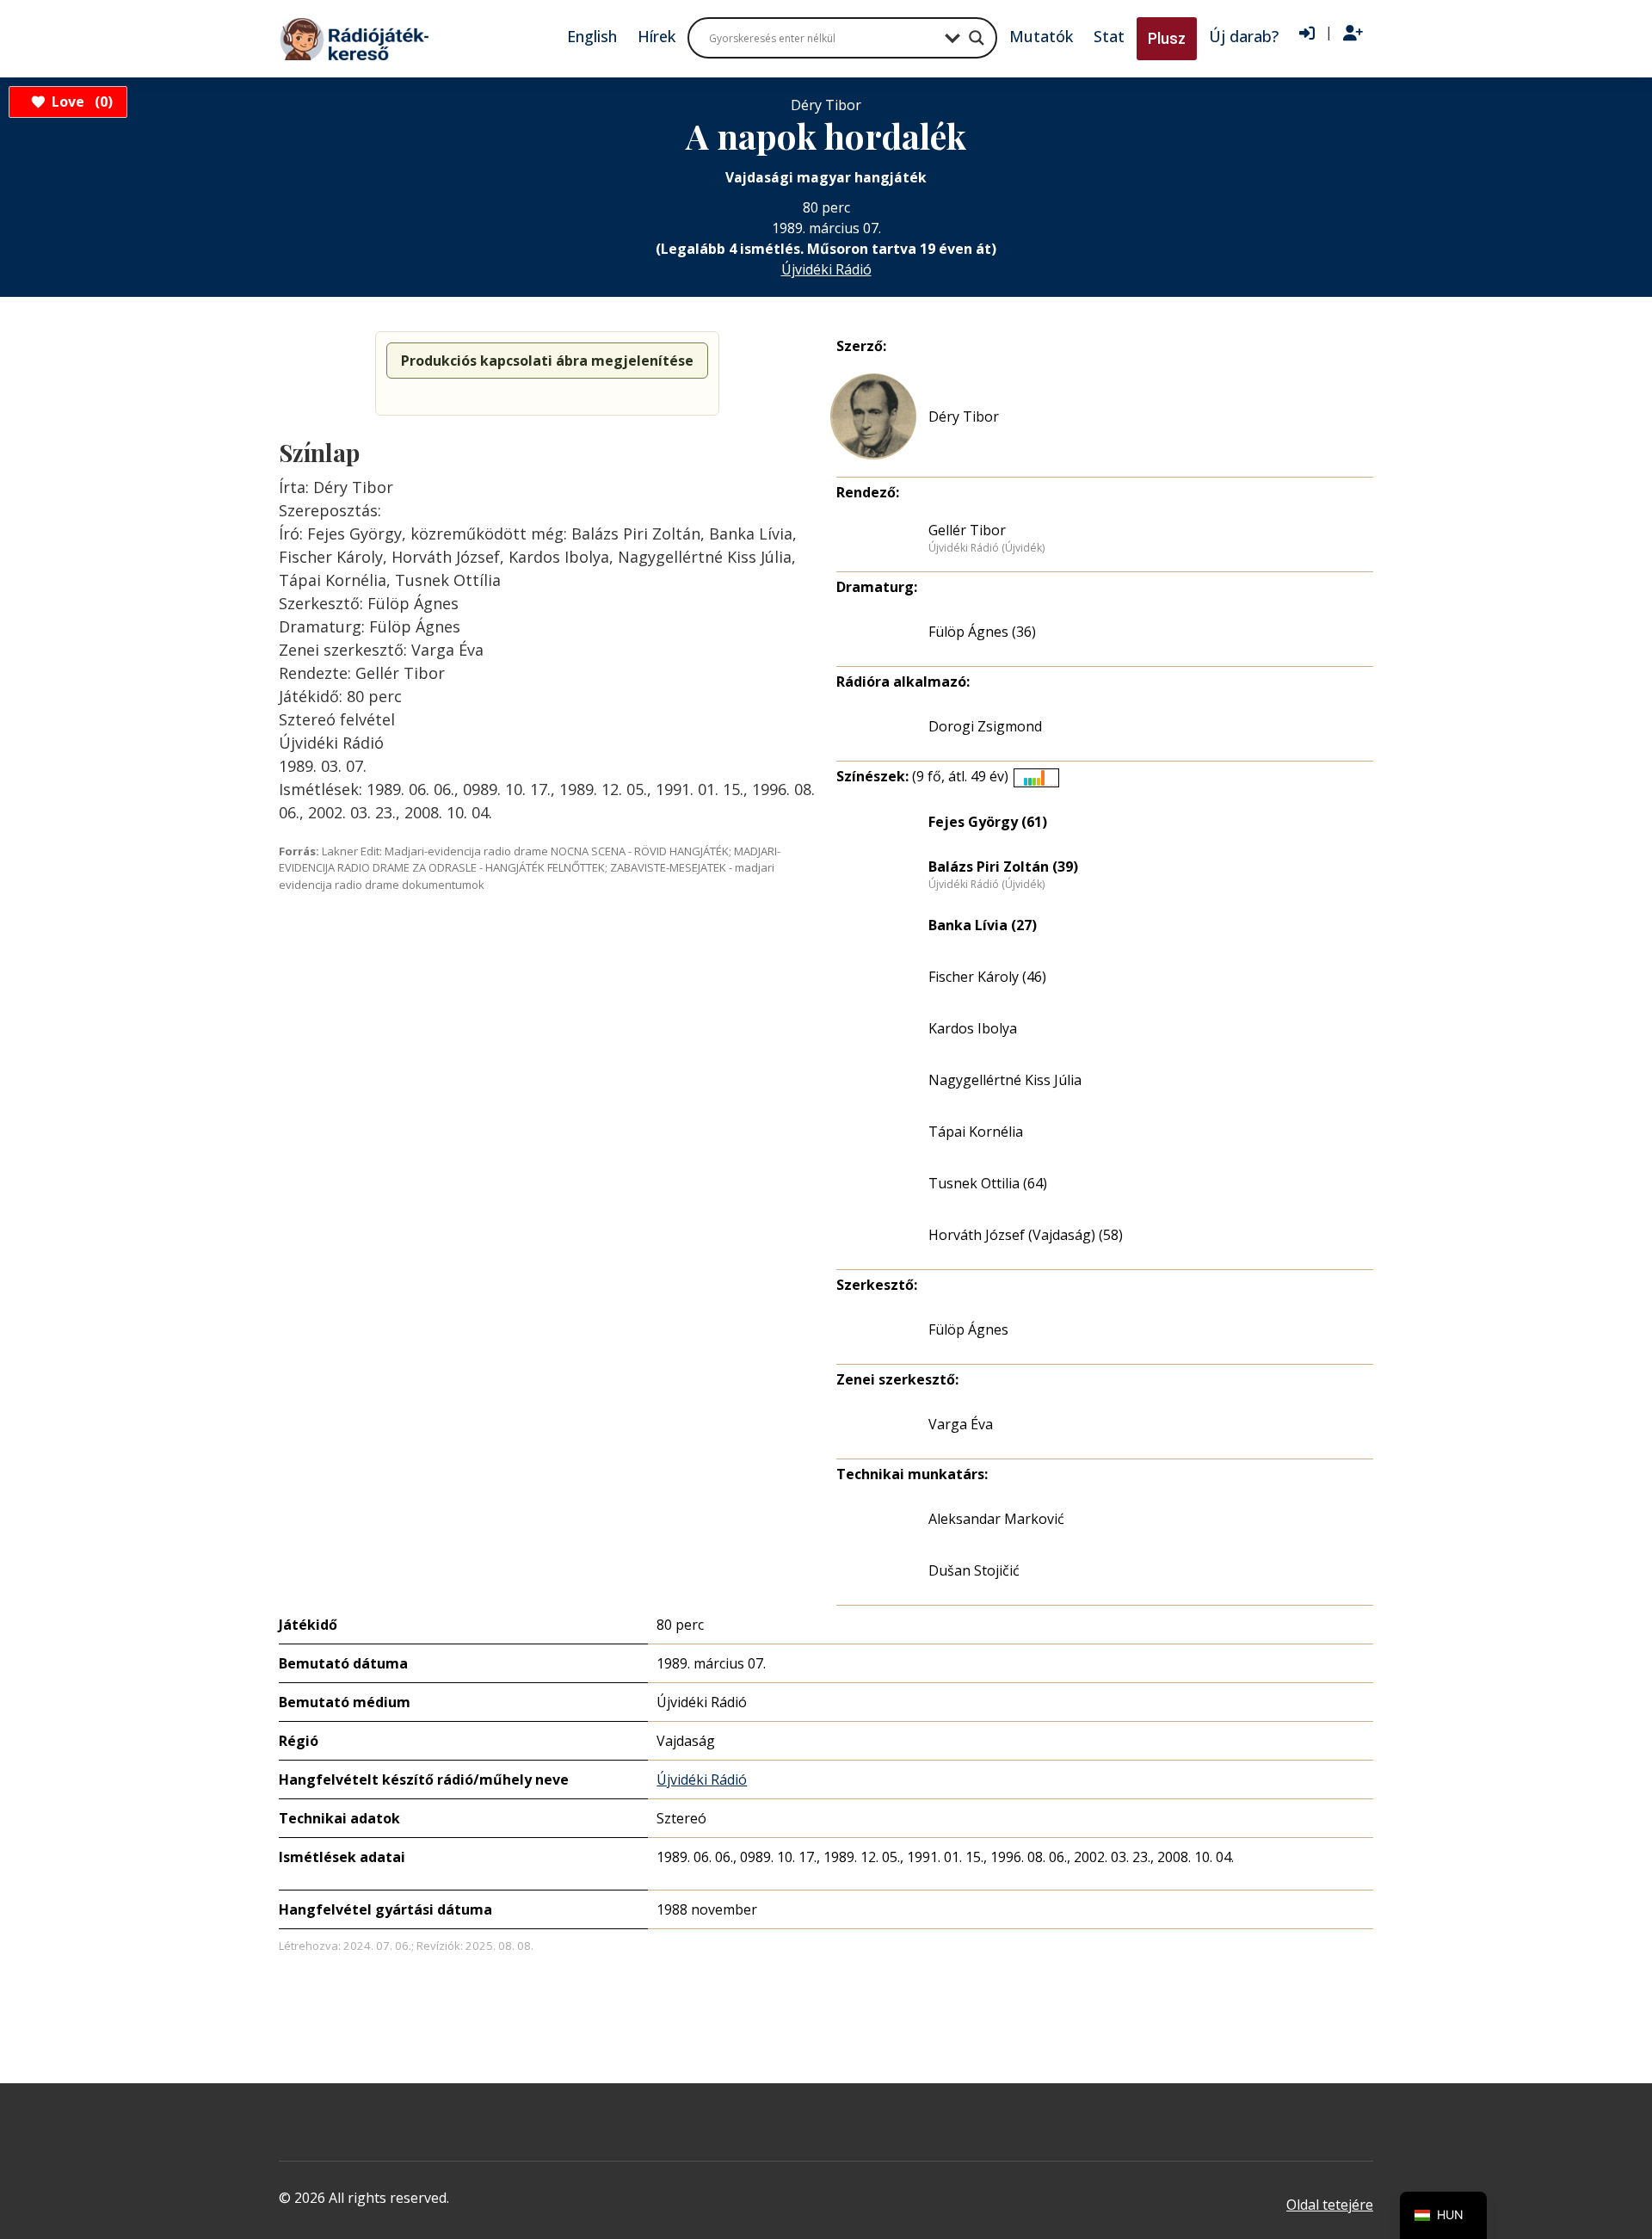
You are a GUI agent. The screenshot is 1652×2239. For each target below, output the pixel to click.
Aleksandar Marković (996, 1519)
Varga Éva (961, 1424)
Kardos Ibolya (973, 1028)
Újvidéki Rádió (826, 269)
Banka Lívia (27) (983, 925)
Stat (1109, 36)
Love (80, 102)
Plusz (1167, 38)
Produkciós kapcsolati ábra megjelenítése (547, 361)
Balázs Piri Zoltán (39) (1003, 867)
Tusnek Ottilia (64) (988, 1183)
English (592, 36)
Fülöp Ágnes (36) (982, 632)
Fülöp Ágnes (968, 1329)
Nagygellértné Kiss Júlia (1005, 1080)
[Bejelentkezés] (1307, 34)
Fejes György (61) (988, 822)
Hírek (656, 36)
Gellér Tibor (967, 530)
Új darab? (1244, 36)
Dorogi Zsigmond (985, 726)
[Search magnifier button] (977, 38)
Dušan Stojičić (974, 1570)
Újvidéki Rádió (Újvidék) (986, 548)
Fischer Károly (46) (987, 977)
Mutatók (1041, 36)
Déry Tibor (964, 416)
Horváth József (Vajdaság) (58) (1026, 1235)
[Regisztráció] (1353, 34)
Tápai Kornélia (976, 1132)
